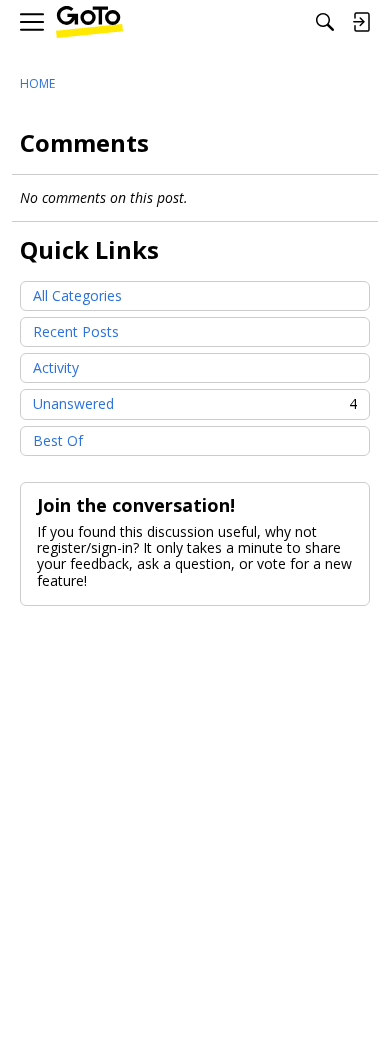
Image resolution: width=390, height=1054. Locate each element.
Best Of (58, 440)
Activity (56, 367)
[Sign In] (361, 22)
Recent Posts (76, 331)
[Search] (325, 22)
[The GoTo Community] (89, 22)
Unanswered (195, 403)
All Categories (77, 295)
